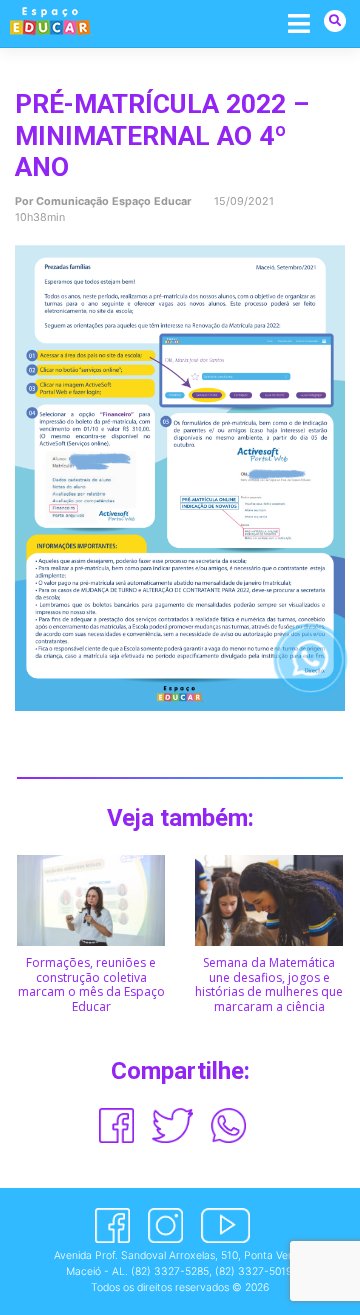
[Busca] (335, 20)
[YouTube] (225, 1225)
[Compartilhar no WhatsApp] (228, 1125)
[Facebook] (112, 1225)
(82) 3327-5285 (170, 1271)
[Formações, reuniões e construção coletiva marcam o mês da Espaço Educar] (91, 899)
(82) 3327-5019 (253, 1271)
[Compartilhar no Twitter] (173, 1125)
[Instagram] (165, 1225)
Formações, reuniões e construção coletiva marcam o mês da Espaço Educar (91, 984)
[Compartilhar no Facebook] (116, 1125)
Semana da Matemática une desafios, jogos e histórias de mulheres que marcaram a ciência (269, 984)
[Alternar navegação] (299, 22)
